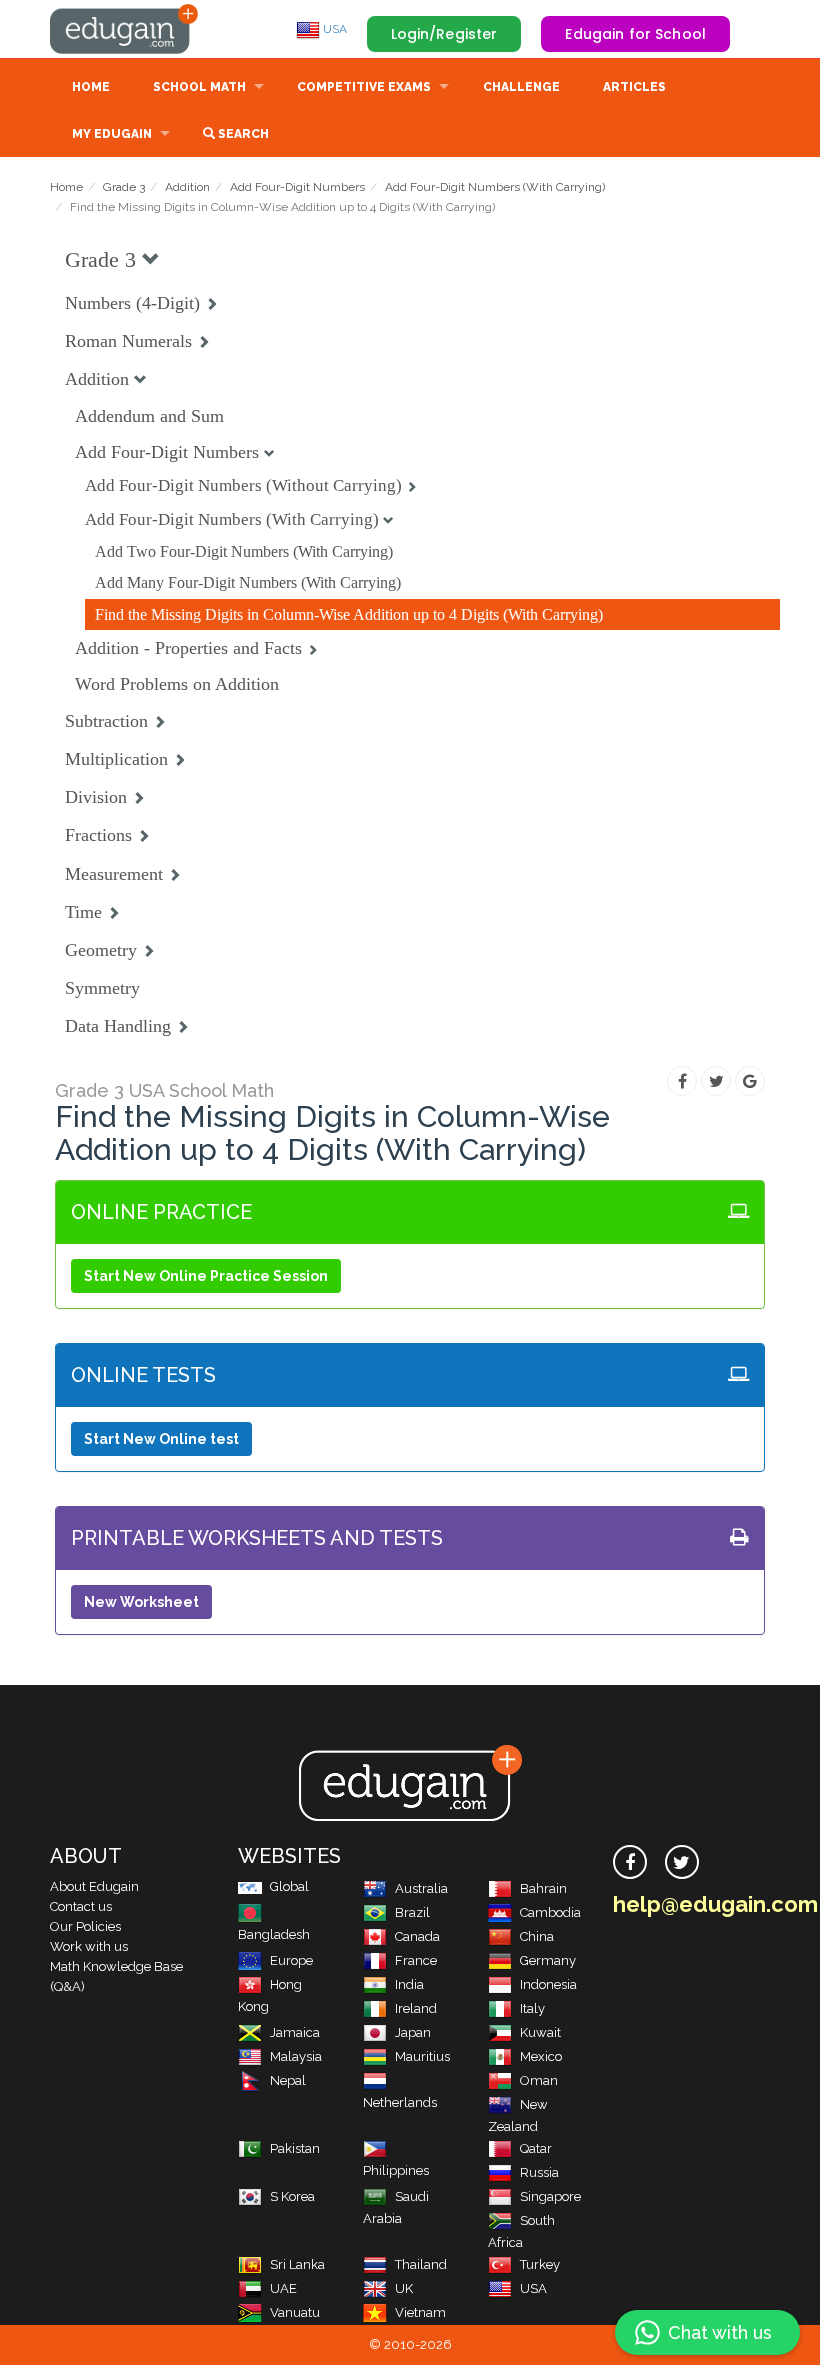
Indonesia (548, 1984)
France (416, 1960)
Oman (539, 2080)
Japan (413, 2032)
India (409, 1984)
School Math (199, 87)
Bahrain (543, 1888)
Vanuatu (295, 2312)
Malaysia (296, 2056)
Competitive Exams (364, 87)
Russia (539, 2172)
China (537, 1936)
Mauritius (422, 2056)
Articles (634, 87)
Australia (421, 1888)
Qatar (536, 2148)
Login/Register (444, 34)
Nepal (288, 2080)
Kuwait (540, 2032)
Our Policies (85, 1926)
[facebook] (630, 1862)
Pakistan (295, 2148)
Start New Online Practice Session (206, 1276)
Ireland (416, 2008)
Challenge (521, 87)
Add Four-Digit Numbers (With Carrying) (495, 187)
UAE (283, 2288)
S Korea (292, 2196)
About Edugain (94, 1886)
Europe (291, 1960)
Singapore (550, 2196)
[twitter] (682, 1862)
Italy (532, 2008)
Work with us (89, 1946)
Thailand (421, 2264)
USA (333, 29)
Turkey (540, 2264)
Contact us (81, 1906)
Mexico (541, 2056)
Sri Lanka (297, 2264)
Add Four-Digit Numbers (297, 187)
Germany (548, 1960)
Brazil (412, 1912)
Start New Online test (161, 1439)
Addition (187, 187)
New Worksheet (141, 1602)
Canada (417, 1936)
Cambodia (550, 1912)
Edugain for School (635, 34)
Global (289, 1886)
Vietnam (420, 2312)
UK (404, 2288)
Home (91, 87)
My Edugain (112, 134)
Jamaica (295, 2032)
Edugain (125, 29)
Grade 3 (124, 187)
